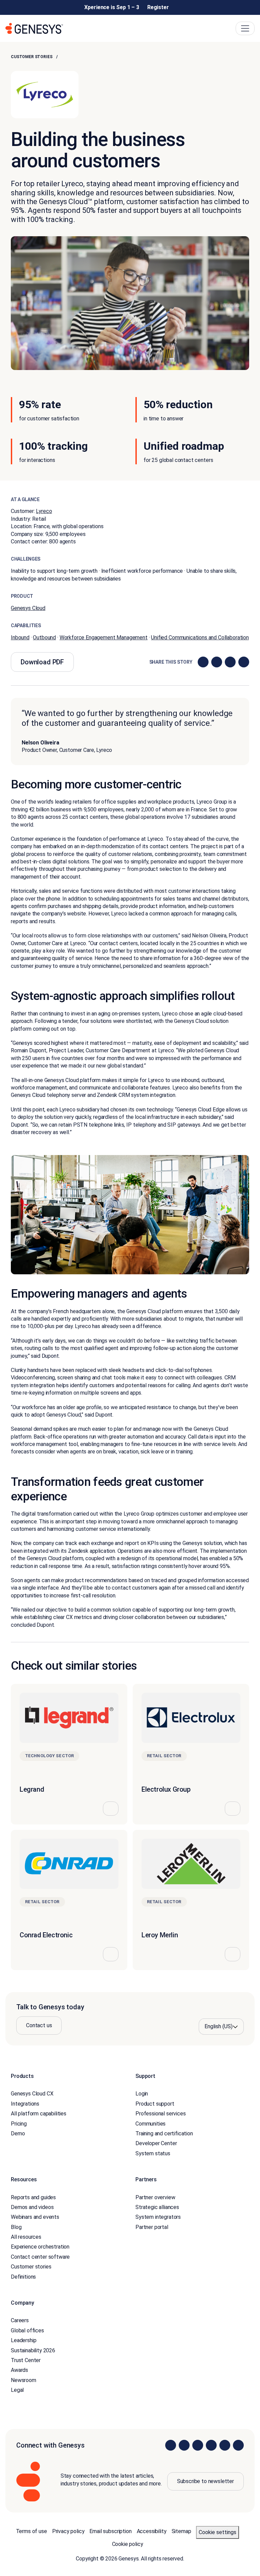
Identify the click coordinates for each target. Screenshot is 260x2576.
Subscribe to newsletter (205, 2481)
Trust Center (26, 2360)
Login (142, 2094)
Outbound (44, 637)
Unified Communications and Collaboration (200, 637)
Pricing (19, 2123)
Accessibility (152, 2531)
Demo (18, 2133)
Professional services (161, 2114)
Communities (150, 2123)
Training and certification (164, 2133)
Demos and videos (32, 2207)
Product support (155, 2104)
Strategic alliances (157, 2207)
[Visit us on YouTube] (225, 2445)
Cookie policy (128, 2544)
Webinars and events (35, 2217)
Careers (20, 2320)
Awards (19, 2370)
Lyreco (44, 511)
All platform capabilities (39, 2114)
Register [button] (158, 7)
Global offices (27, 2330)
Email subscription (110, 2531)
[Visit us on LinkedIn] (171, 2445)
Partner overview (155, 2197)
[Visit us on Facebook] (211, 2445)
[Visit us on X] (198, 2445)
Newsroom (24, 2380)
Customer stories (31, 57)
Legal (17, 2390)
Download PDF (42, 662)
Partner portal (152, 2227)
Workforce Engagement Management (104, 637)
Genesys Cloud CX (32, 2094)
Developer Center (156, 2143)
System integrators (158, 2217)
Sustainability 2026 (33, 2350)
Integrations (25, 2104)
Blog (16, 2227)
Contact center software (40, 2257)
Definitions (23, 2276)
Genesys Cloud (28, 608)
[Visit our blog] (238, 2445)
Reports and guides (33, 2197)
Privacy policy (68, 2531)
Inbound (20, 637)
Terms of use (31, 2531)
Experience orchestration (40, 2247)
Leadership (24, 2340)
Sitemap (181, 2531)
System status (153, 2153)
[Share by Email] (244, 662)
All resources (26, 2237)
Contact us (39, 2025)
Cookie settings (218, 2532)
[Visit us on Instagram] (184, 2445)
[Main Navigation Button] (245, 28)
